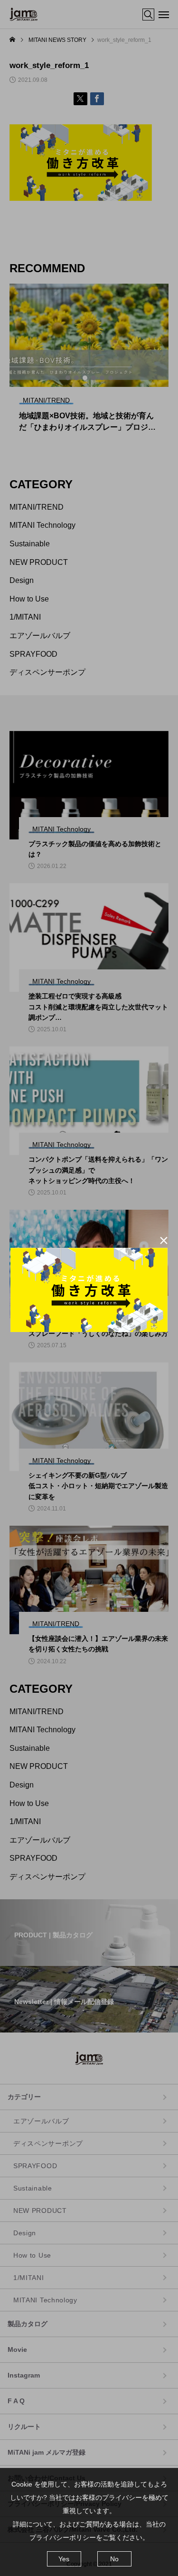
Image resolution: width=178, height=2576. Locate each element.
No (114, 2559)
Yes (64, 2559)
